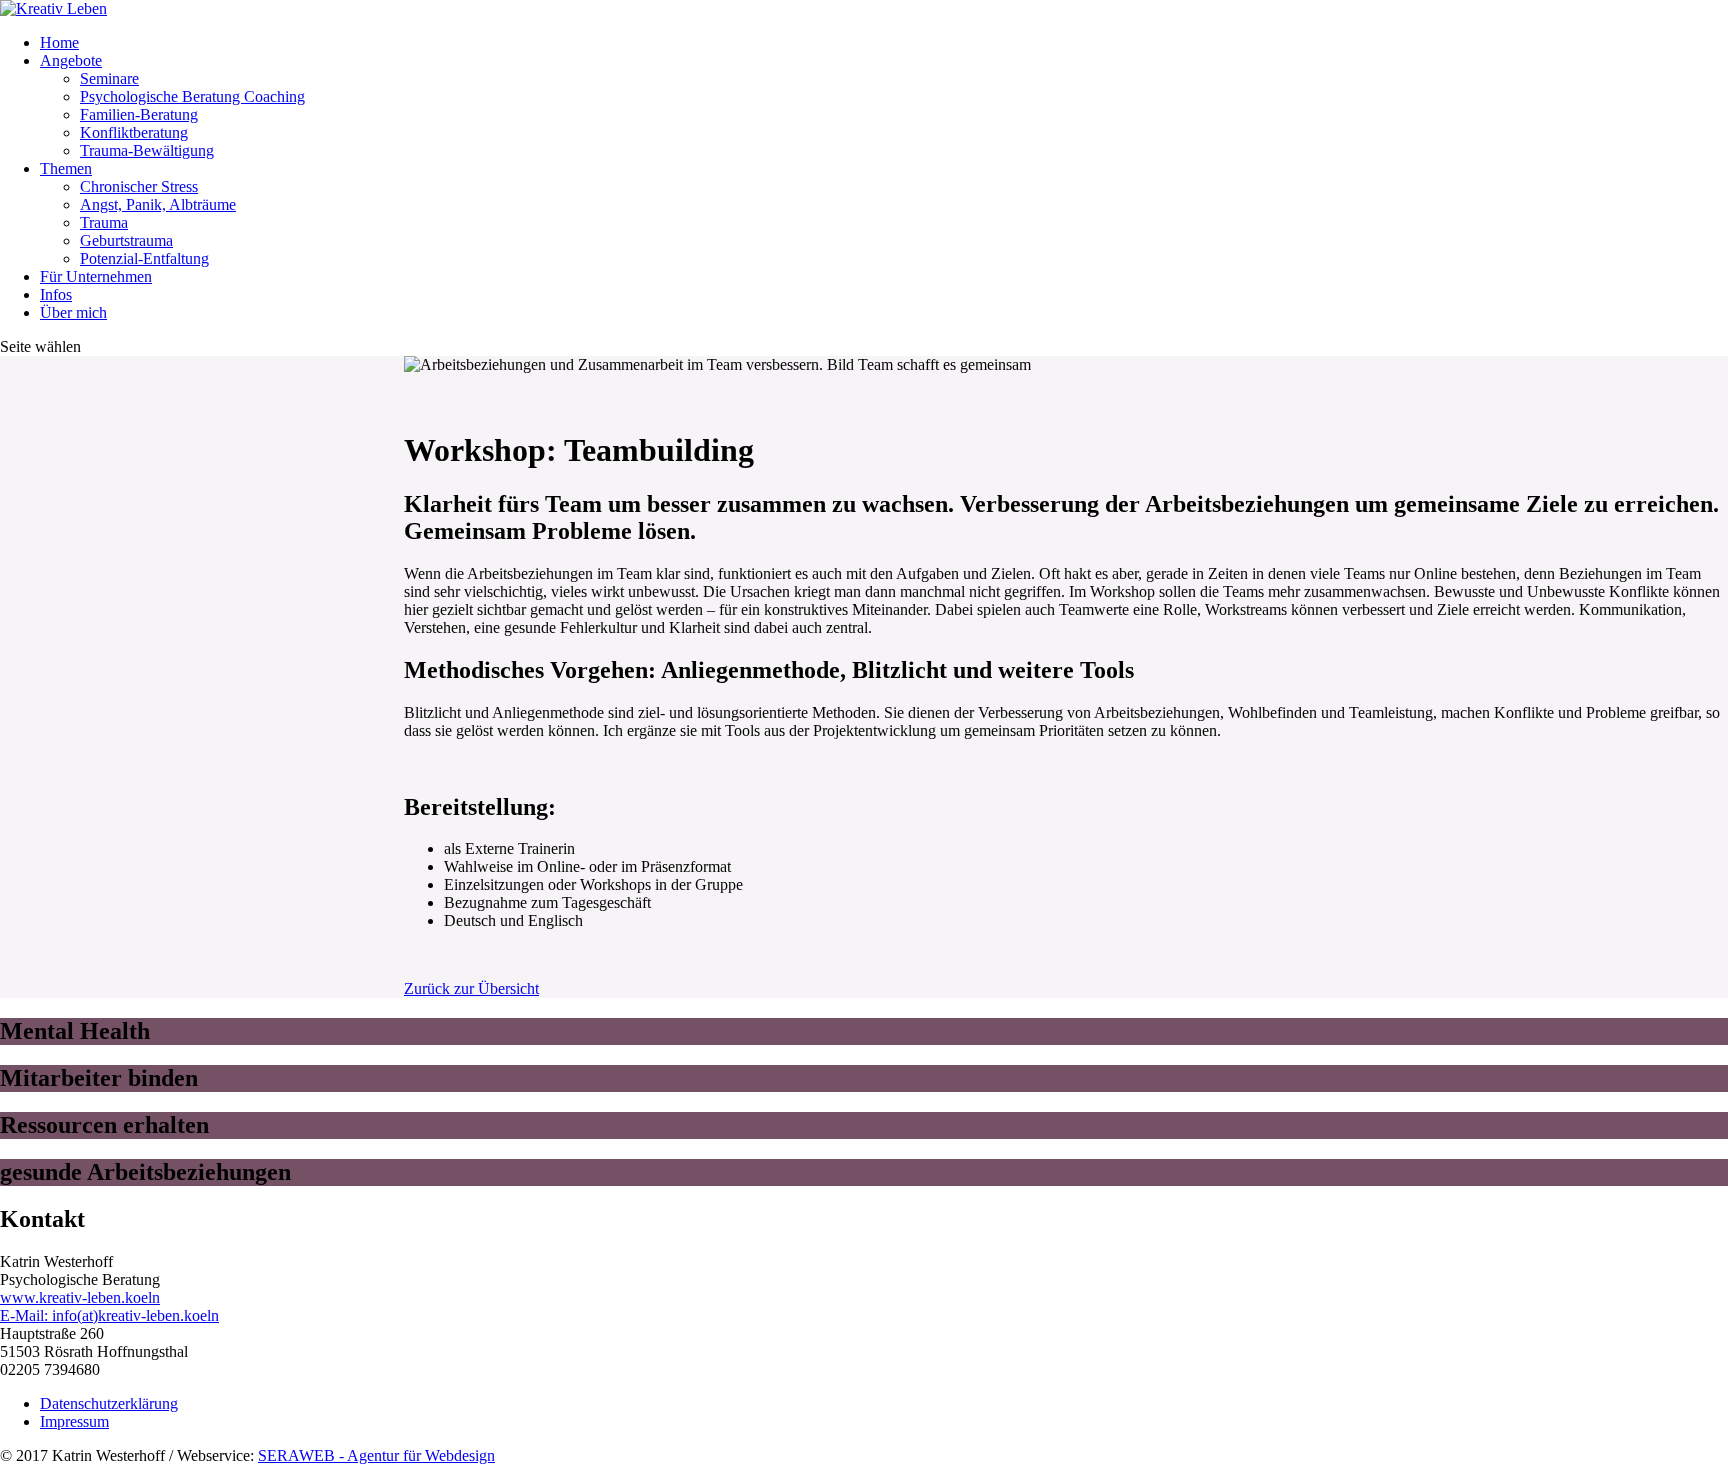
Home (59, 42)
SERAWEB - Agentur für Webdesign (376, 1455)
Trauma (104, 222)
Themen (66, 168)
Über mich (73, 312)
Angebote (71, 60)
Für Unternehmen (96, 276)
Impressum (74, 1421)
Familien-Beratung (139, 114)
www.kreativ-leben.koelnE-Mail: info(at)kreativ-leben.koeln (109, 1306)
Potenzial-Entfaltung (144, 258)
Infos (56, 294)
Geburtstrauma (126, 240)
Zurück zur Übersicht (471, 988)
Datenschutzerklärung (109, 1403)
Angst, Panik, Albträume (158, 204)
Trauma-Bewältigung (147, 150)
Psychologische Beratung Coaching (192, 96)
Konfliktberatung (134, 132)
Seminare (109, 78)
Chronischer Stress (139, 186)
